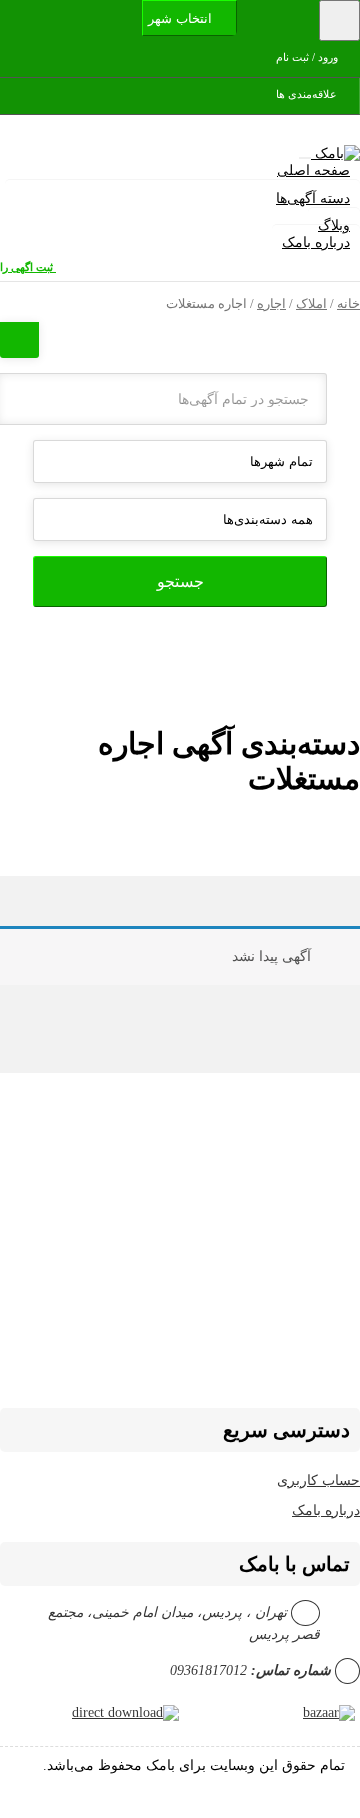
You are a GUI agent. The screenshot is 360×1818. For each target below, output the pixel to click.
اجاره (271, 304)
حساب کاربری (318, 1480)
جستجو (180, 581)
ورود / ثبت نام (308, 57)
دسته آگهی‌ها (313, 198)
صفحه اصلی (313, 170)
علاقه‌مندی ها (308, 94)
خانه (348, 304)
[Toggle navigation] (339, 20)
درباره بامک (316, 242)
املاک (311, 304)
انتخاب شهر (182, 18)
